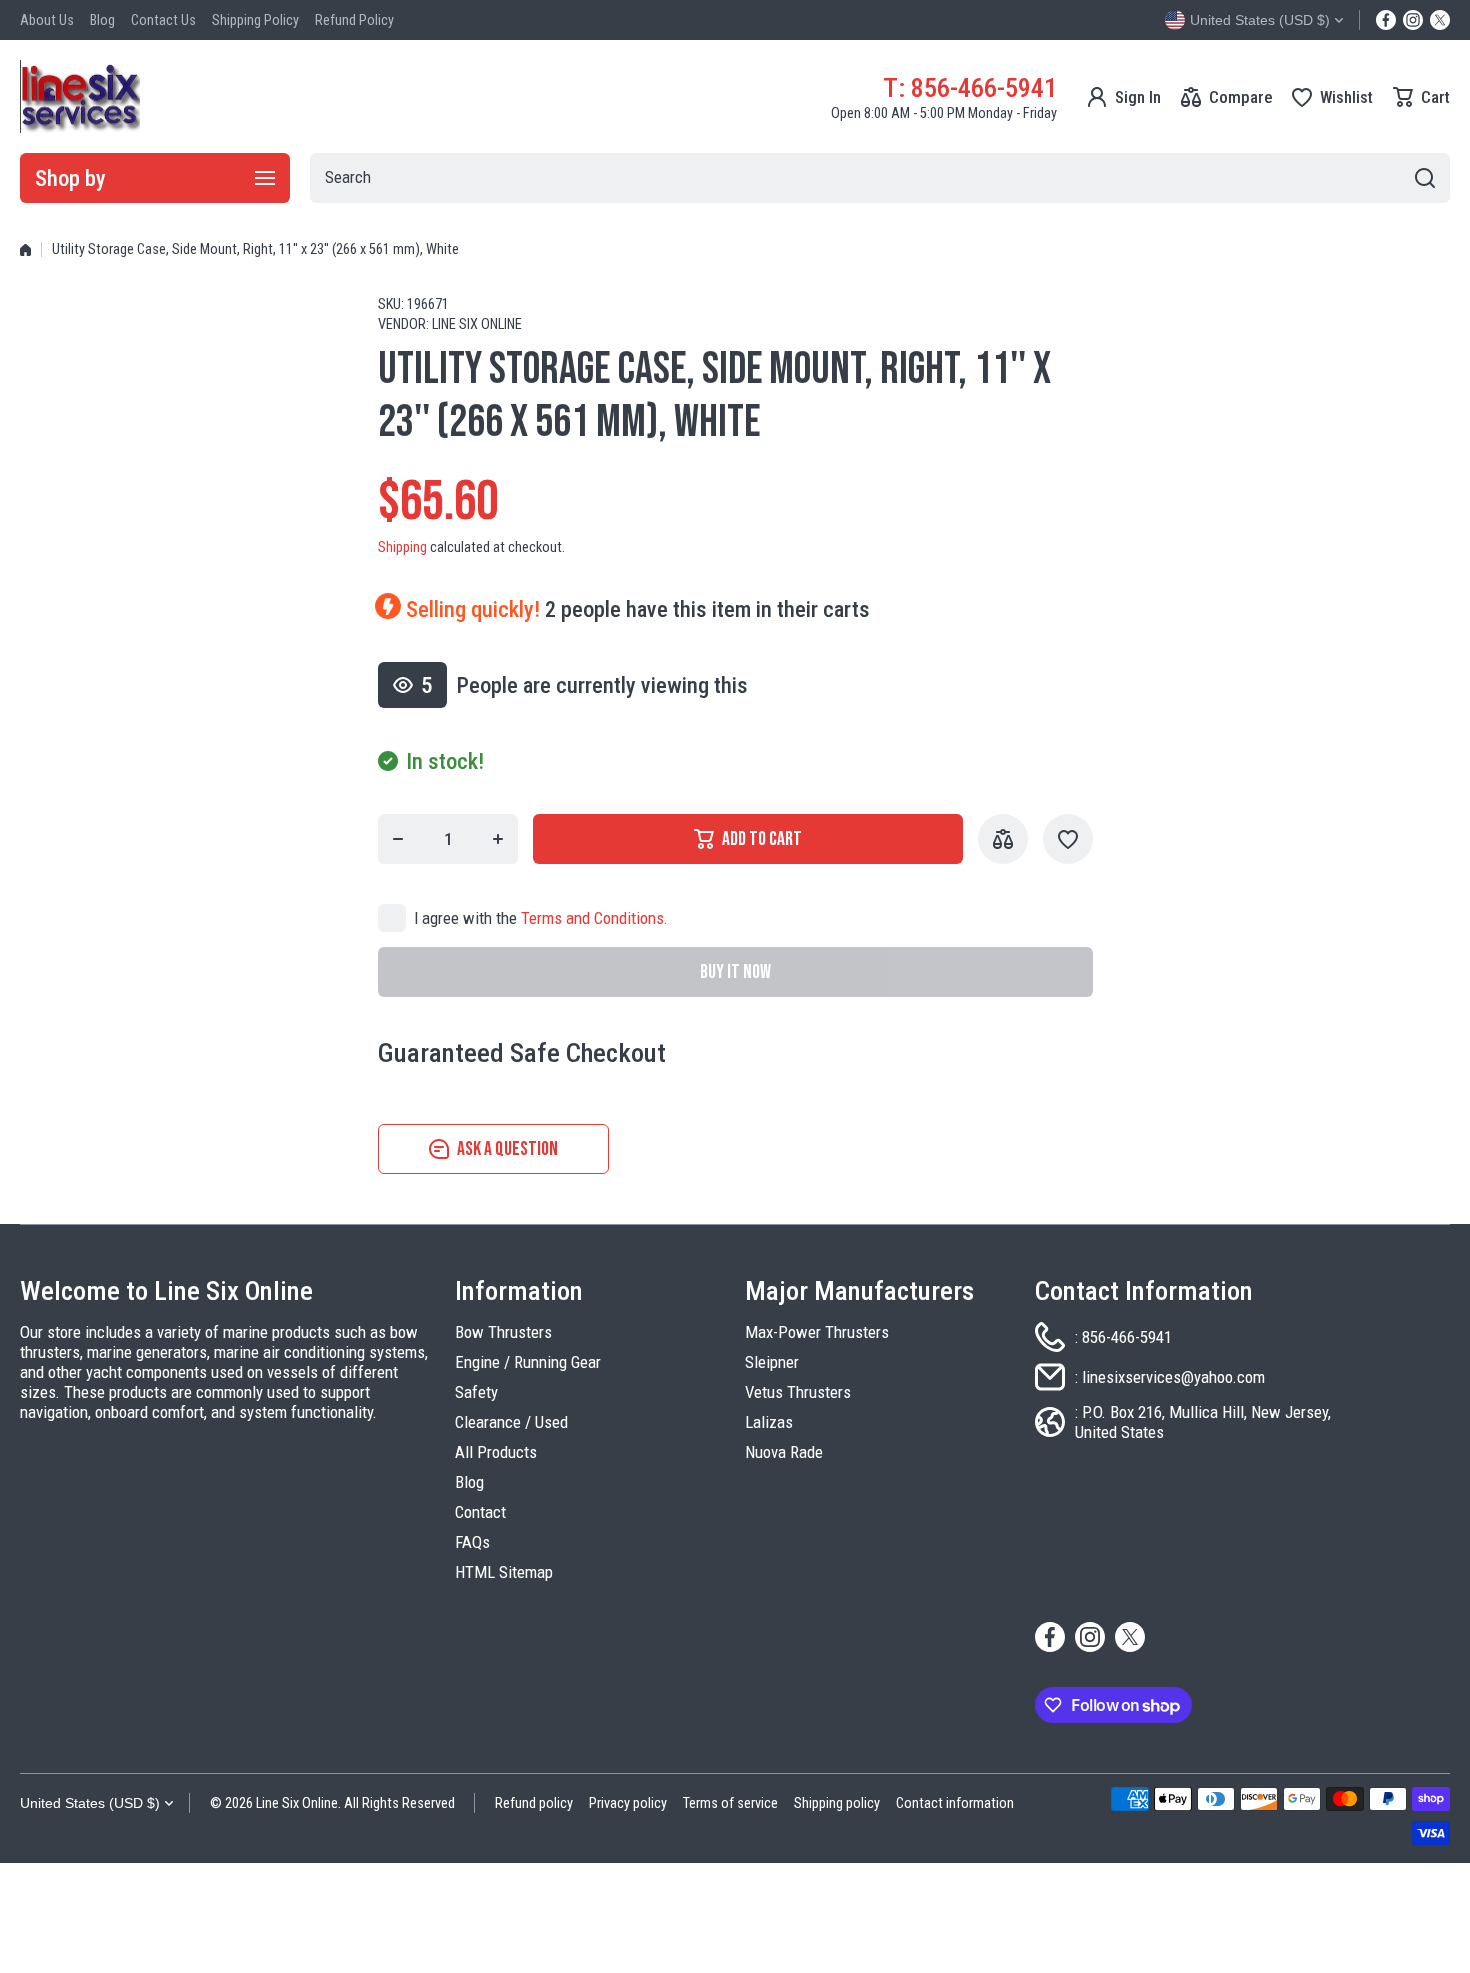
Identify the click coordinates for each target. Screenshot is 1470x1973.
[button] (1421, 97)
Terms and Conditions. (594, 918)
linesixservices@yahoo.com (1173, 1377)
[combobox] (880, 178)
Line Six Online (477, 324)
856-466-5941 (1127, 1337)
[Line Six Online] (80, 96)
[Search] (1425, 178)
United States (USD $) (90, 1803)
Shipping (402, 547)
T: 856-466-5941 (970, 87)
